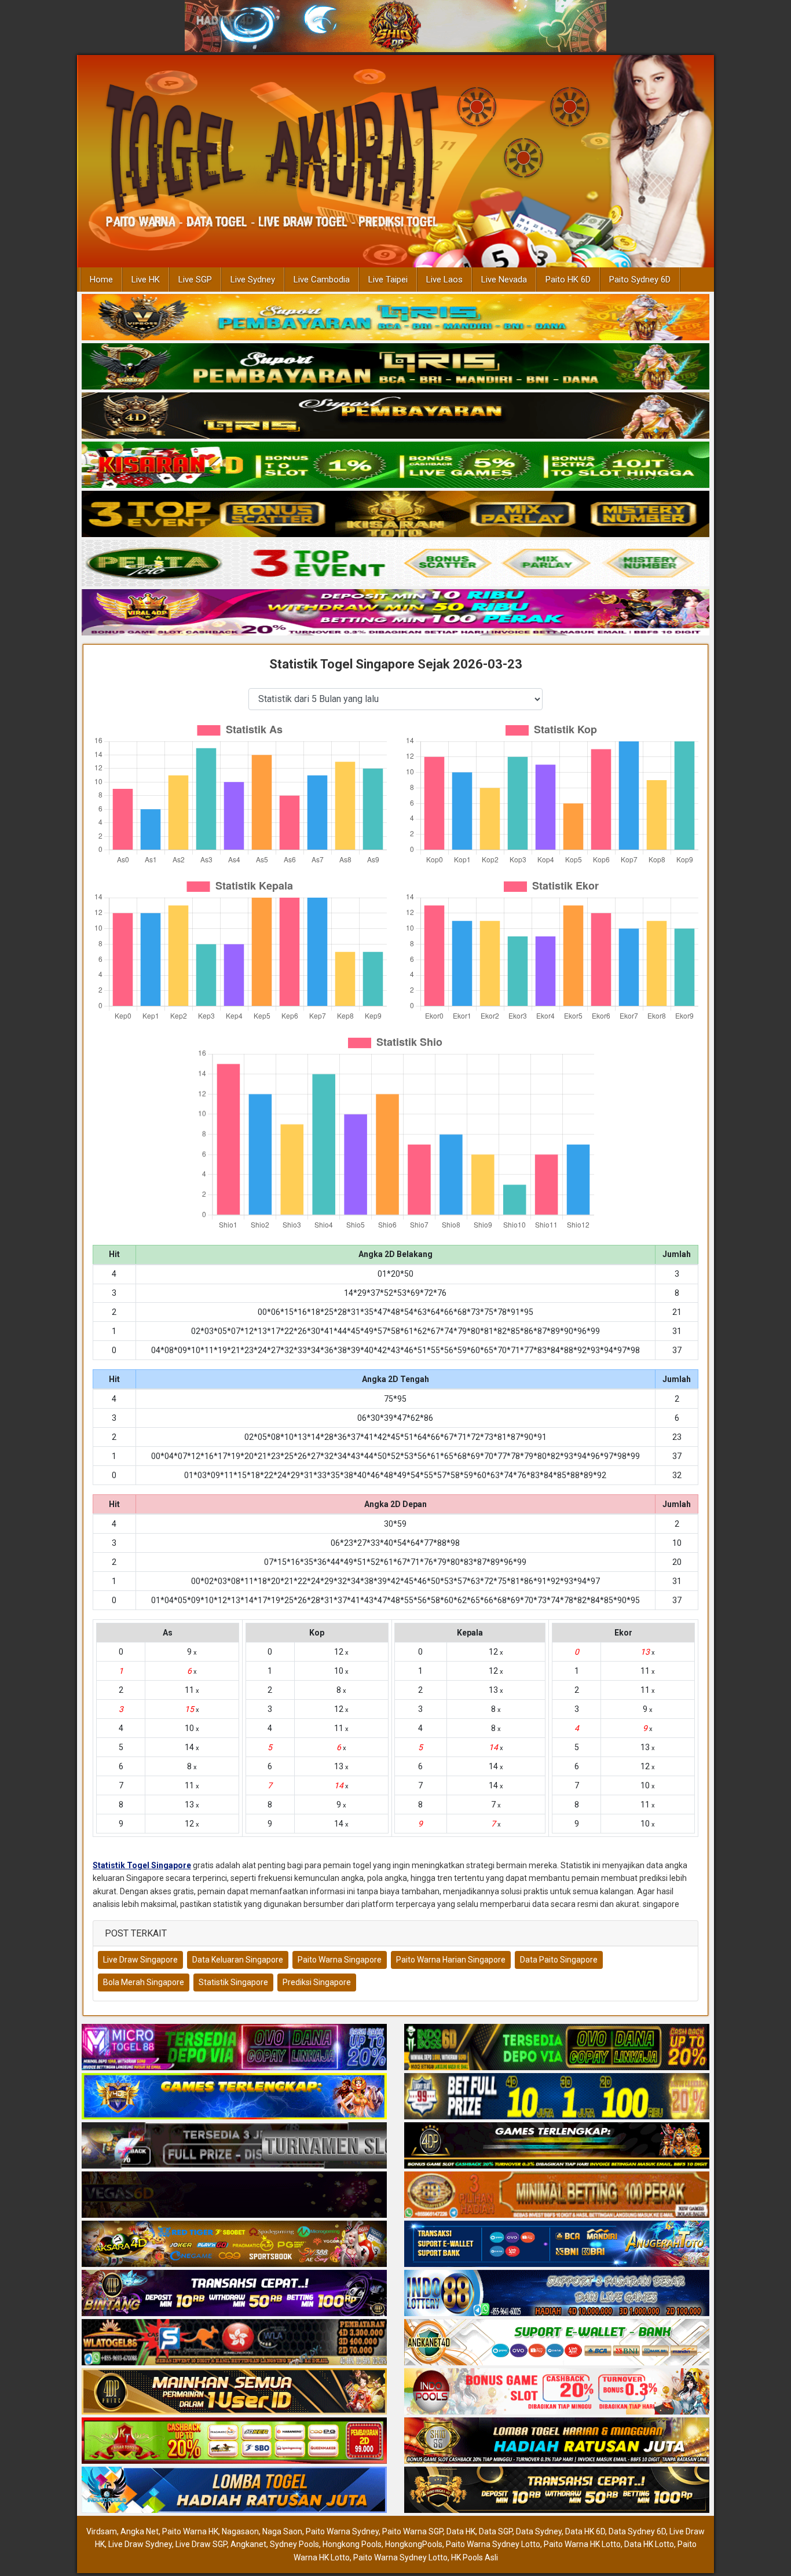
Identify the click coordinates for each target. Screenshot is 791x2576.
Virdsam (102, 2531)
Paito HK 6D (568, 280)
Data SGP (496, 2531)
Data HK (461, 2531)
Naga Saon (282, 2531)
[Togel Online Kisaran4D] (395, 465)
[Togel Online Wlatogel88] (234, 2343)
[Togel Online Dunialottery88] (557, 2195)
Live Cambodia (322, 280)
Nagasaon (240, 2531)
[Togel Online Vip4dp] (557, 2146)
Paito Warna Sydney (342, 2531)
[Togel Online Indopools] (557, 2392)
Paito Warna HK (190, 2531)
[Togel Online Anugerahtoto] (557, 2244)
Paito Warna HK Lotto (582, 2544)
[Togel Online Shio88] (557, 2441)
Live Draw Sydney (140, 2544)
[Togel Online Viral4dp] (395, 613)
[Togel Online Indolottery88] (557, 2294)
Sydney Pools (294, 2544)
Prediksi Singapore (317, 1982)
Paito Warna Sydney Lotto (493, 2544)
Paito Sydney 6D (640, 280)
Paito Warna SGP (413, 2531)
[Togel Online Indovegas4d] (557, 2490)
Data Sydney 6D (637, 2531)
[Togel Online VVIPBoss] (395, 318)
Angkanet (248, 2544)
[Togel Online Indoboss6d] (557, 2048)
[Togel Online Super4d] (395, 416)
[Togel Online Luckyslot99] (557, 2097)
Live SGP (195, 280)
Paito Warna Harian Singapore (451, 1960)
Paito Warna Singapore (340, 1960)
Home (101, 280)
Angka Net (140, 2531)
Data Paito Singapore (559, 1960)
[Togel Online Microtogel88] (234, 2048)
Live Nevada (504, 280)
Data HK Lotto (649, 2544)
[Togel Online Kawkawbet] (234, 2146)
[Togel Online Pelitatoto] (395, 564)
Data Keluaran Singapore (238, 1960)
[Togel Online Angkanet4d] (557, 2343)
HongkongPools (414, 2544)
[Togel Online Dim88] (395, 367)
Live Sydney (253, 280)
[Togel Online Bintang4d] (234, 2294)
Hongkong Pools (352, 2544)
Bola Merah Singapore (144, 1982)
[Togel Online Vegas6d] (234, 2195)
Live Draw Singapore (140, 1960)
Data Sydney (539, 2531)
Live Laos (444, 280)
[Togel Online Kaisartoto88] (234, 2441)
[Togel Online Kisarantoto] (395, 515)
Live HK (146, 280)
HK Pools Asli (475, 2557)
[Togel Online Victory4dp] (234, 2097)
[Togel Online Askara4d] (234, 2244)
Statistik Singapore (233, 1982)
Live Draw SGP (201, 2544)
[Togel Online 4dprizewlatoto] (234, 2392)
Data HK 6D (585, 2531)
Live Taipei (388, 280)
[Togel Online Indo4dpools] (234, 2490)
